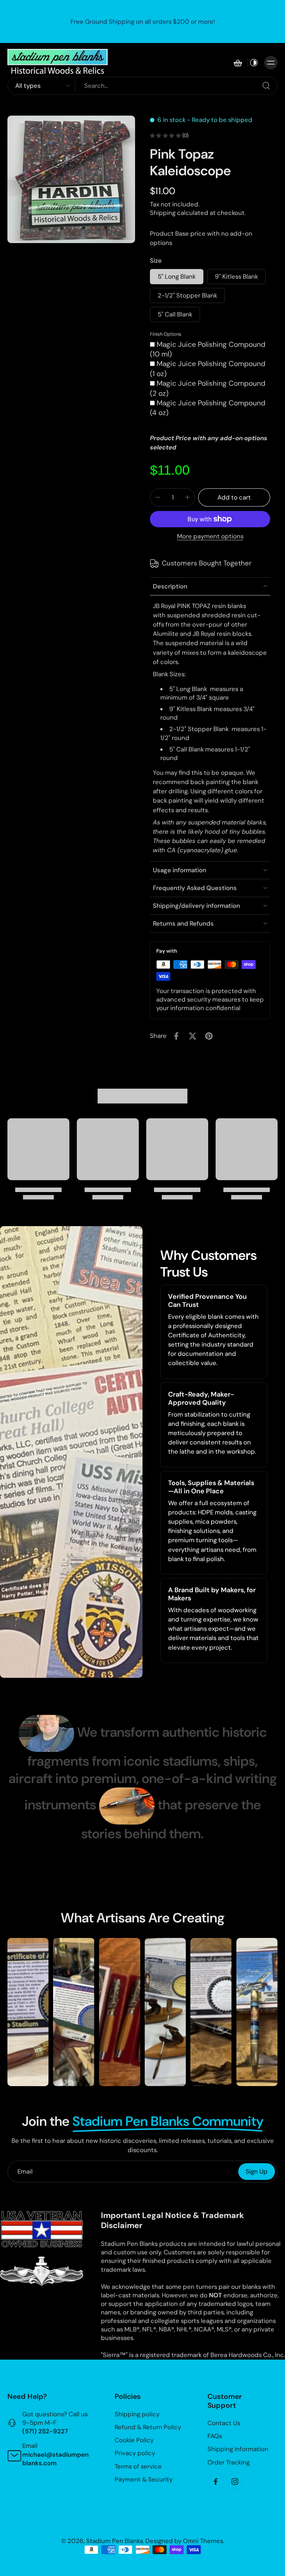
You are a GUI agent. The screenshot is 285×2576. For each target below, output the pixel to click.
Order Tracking (229, 2462)
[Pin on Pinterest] (209, 1036)
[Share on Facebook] (176, 1036)
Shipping (163, 213)
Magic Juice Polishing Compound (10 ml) (208, 349)
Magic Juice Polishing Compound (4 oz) (208, 408)
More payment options (210, 537)
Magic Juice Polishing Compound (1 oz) (208, 369)
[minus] (158, 497)
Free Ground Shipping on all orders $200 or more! (143, 21)
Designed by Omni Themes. (185, 2540)
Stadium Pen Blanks (114, 2540)
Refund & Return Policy (148, 2427)
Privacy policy (135, 2453)
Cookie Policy (134, 2440)
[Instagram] (235, 2481)
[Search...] (266, 86)
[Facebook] (216, 2481)
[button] (234, 497)
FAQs (215, 2436)
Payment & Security (144, 2479)
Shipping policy (137, 2414)
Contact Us (224, 2423)
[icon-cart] (237, 63)
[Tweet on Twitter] (193, 1036)
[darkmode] (254, 63)
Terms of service (138, 2466)
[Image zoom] (71, 179)
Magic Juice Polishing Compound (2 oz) (208, 388)
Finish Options (166, 334)
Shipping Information (238, 2449)
